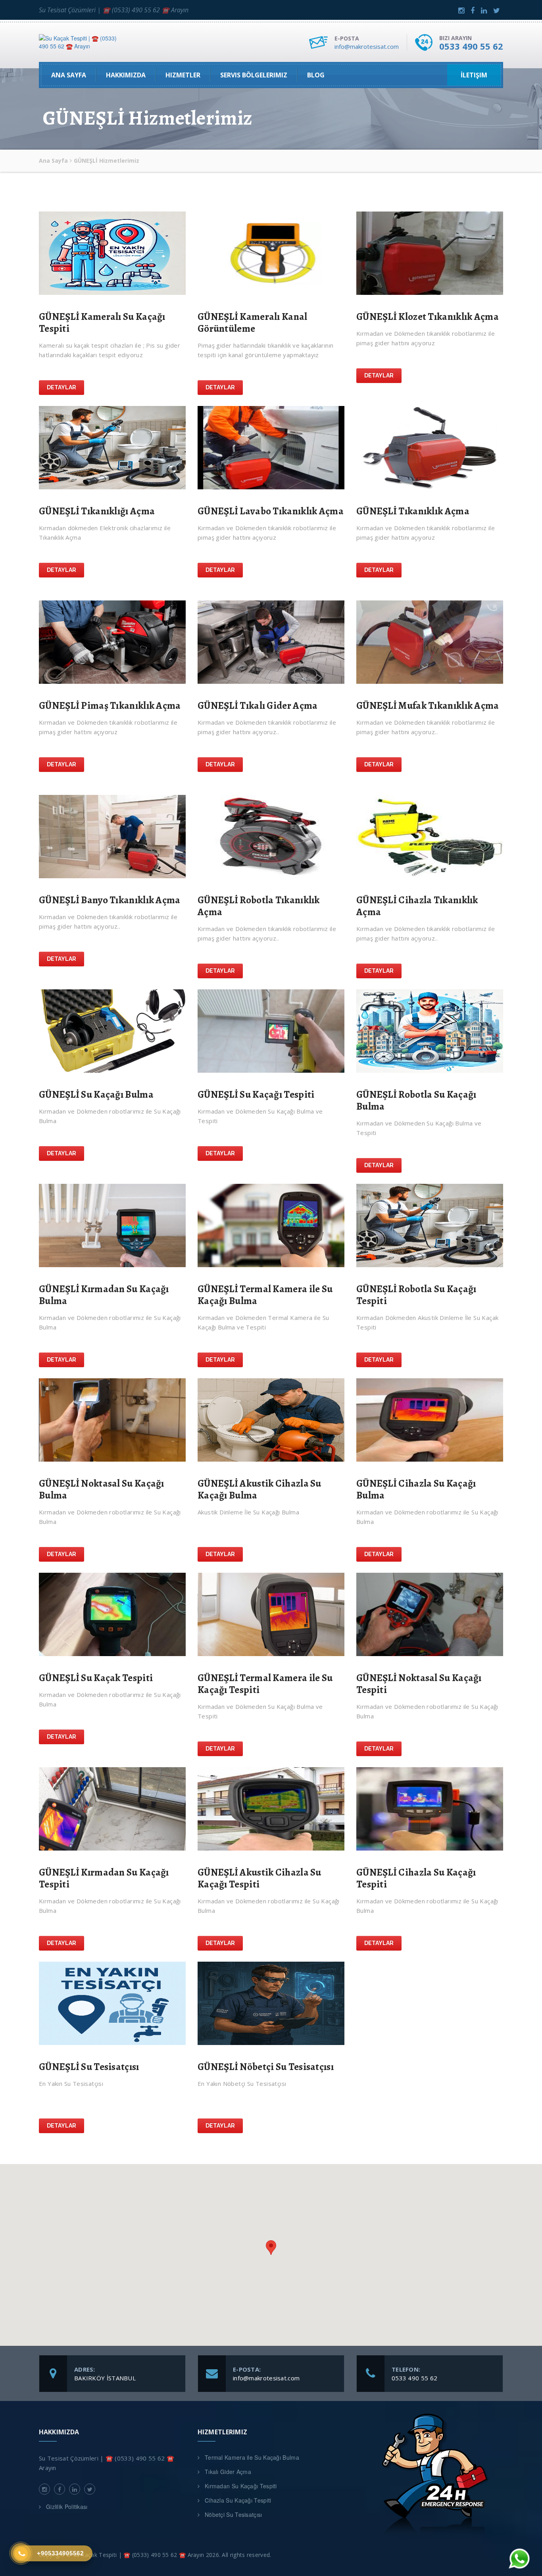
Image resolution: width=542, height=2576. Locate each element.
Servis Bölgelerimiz (254, 75)
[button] (271, 2248)
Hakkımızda (126, 75)
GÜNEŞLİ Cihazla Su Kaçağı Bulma (416, 1489)
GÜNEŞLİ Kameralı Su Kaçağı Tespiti (102, 323)
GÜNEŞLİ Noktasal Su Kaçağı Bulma (102, 1489)
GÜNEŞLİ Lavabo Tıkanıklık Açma (271, 511)
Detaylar (62, 387)
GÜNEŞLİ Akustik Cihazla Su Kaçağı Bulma (259, 1489)
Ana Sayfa (69, 75)
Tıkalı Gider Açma (228, 2472)
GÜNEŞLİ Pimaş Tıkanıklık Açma (110, 706)
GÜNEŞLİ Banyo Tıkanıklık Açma (110, 900)
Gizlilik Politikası (67, 2507)
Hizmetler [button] (183, 75)
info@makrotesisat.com (367, 46)
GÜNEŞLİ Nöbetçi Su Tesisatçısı (266, 2067)
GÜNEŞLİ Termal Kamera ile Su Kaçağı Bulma (265, 1295)
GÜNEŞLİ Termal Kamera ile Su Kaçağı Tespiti (265, 1684)
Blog (316, 75)
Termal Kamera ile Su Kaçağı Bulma (252, 2457)
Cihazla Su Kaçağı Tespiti (238, 2500)
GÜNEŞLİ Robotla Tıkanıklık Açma (259, 906)
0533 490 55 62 (471, 46)
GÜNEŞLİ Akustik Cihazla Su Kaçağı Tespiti (259, 1878)
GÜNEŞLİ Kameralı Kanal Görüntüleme (253, 323)
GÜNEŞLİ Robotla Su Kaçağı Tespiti (416, 1295)
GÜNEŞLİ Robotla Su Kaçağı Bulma (416, 1100)
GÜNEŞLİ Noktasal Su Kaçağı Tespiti (419, 1684)
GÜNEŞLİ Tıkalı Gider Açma (258, 706)
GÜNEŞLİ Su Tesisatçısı (89, 2067)
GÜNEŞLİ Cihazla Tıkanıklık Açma (417, 906)
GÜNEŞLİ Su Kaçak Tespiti (96, 1678)
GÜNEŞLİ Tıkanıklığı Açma (97, 511)
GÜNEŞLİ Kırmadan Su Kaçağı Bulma (104, 1295)
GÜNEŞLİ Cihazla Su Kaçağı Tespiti (416, 1878)
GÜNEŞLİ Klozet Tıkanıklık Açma (428, 317)
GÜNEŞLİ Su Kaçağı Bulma (96, 1095)
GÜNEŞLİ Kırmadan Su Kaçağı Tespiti (104, 1878)
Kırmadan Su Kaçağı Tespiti (241, 2486)
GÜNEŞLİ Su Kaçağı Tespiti (256, 1095)
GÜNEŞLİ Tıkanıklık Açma (413, 511)
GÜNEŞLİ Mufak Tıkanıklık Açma (428, 706)
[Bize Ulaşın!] (518, 2561)
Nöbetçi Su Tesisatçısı (234, 2514)
